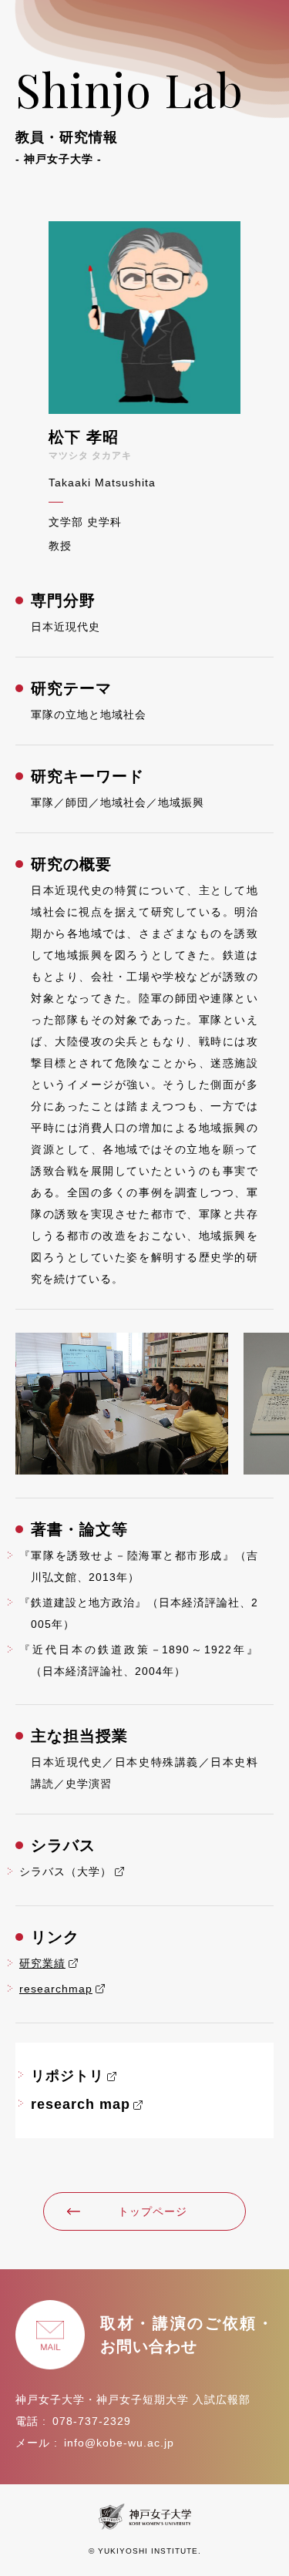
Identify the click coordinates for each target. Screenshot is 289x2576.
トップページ (153, 2211)
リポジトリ (67, 2076)
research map (81, 2104)
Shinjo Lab (129, 111)
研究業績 (42, 1963)
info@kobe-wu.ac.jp (119, 2443)
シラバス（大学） (66, 1871)
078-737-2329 (92, 2421)
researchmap (56, 1989)
